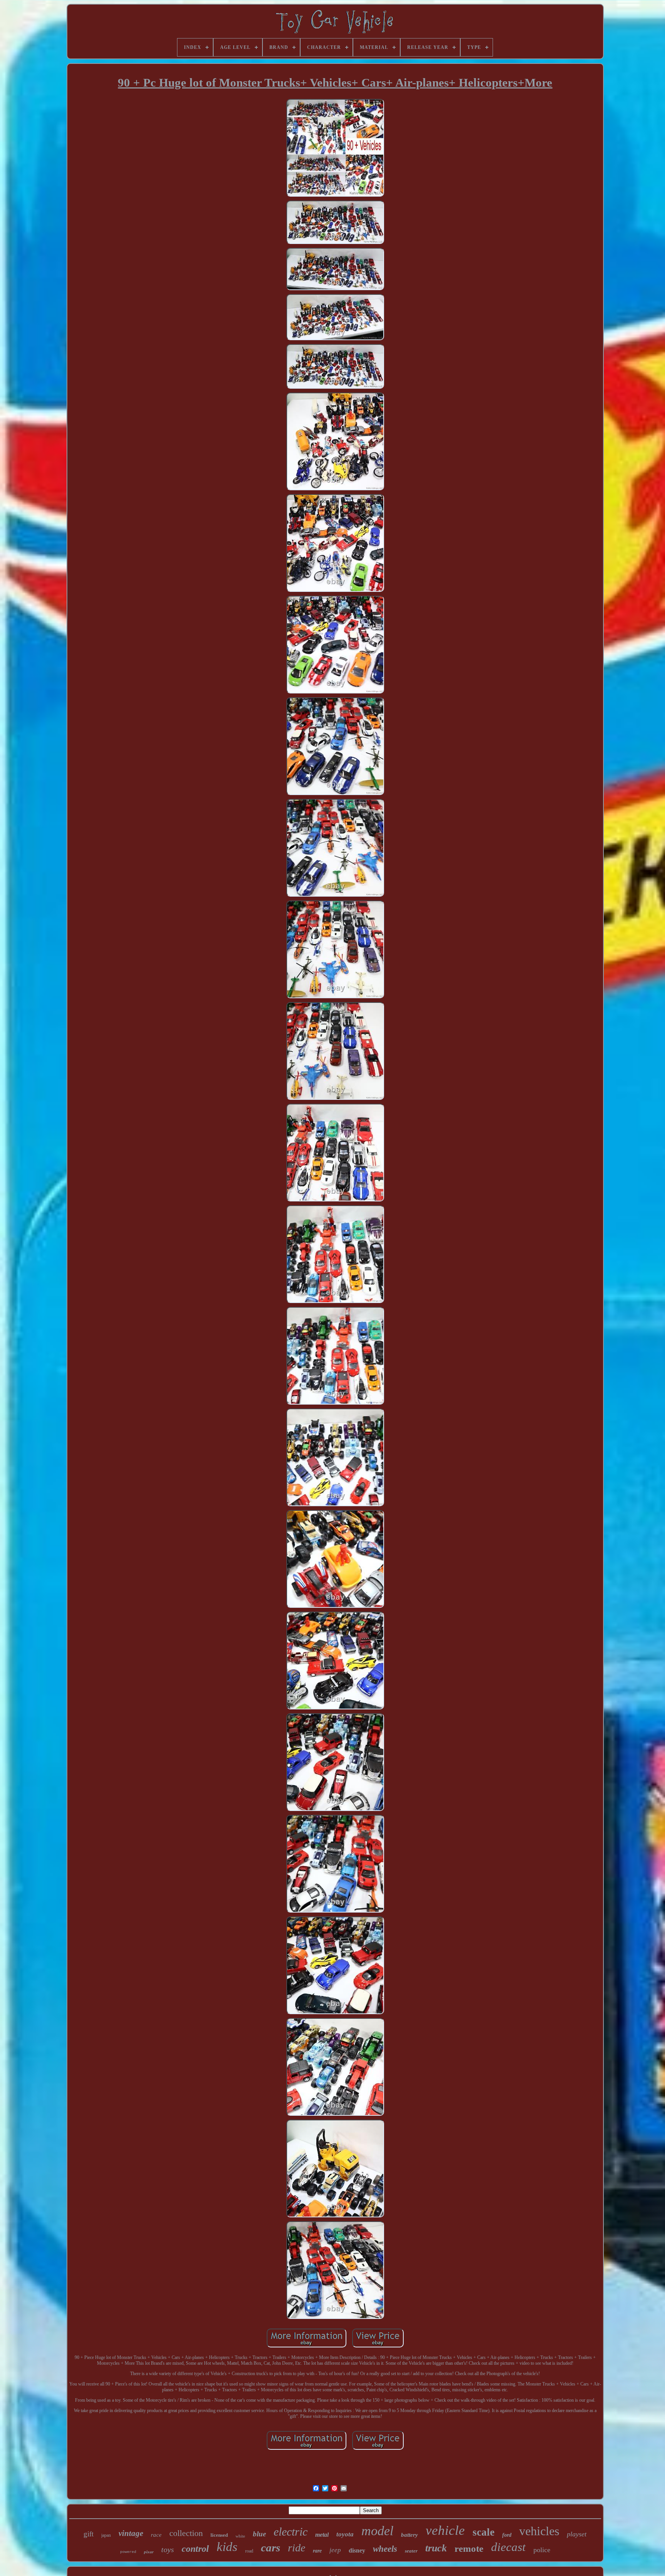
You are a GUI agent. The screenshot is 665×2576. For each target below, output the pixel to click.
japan (106, 2535)
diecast (508, 2547)
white (240, 2536)
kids (227, 2547)
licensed (219, 2535)
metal (322, 2535)
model (377, 2531)
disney (357, 2550)
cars (271, 2548)
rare (317, 2551)
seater (411, 2551)
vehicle (445, 2530)
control (195, 2549)
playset (577, 2534)
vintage (131, 2533)
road (249, 2551)
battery (409, 2535)
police (542, 2550)
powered (128, 2552)
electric (291, 2532)
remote (469, 2548)
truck (436, 2548)
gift (89, 2534)
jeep (335, 2550)
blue (259, 2534)
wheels (385, 2549)
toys (168, 2549)
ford (507, 2535)
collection (186, 2533)
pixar (149, 2552)
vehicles (539, 2531)
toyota (345, 2534)
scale (484, 2532)
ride (297, 2548)
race (156, 2535)
